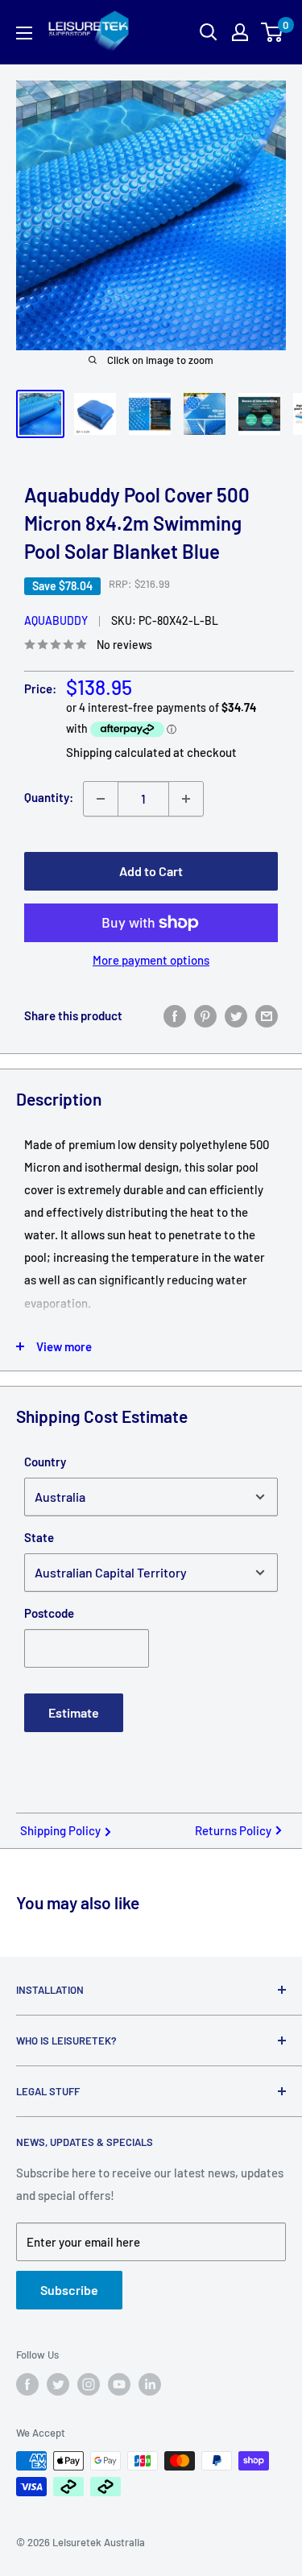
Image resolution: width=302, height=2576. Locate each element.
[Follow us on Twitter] (58, 2384)
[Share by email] (267, 1015)
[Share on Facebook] (175, 1015)
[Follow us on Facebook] (27, 2384)
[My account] (240, 32)
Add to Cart (151, 871)
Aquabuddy (56, 620)
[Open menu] (24, 33)
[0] (273, 32)
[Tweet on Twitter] (236, 1015)
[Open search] (209, 32)
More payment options (151, 960)
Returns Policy (233, 1830)
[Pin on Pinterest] (205, 1015)
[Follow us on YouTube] (119, 2384)
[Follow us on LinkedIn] (150, 2384)
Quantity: (49, 797)
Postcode (49, 1613)
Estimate (74, 1712)
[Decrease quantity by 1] (101, 799)
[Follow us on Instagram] (89, 2384)
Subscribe (69, 2290)
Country (45, 1462)
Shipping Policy (60, 1830)
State (39, 1537)
